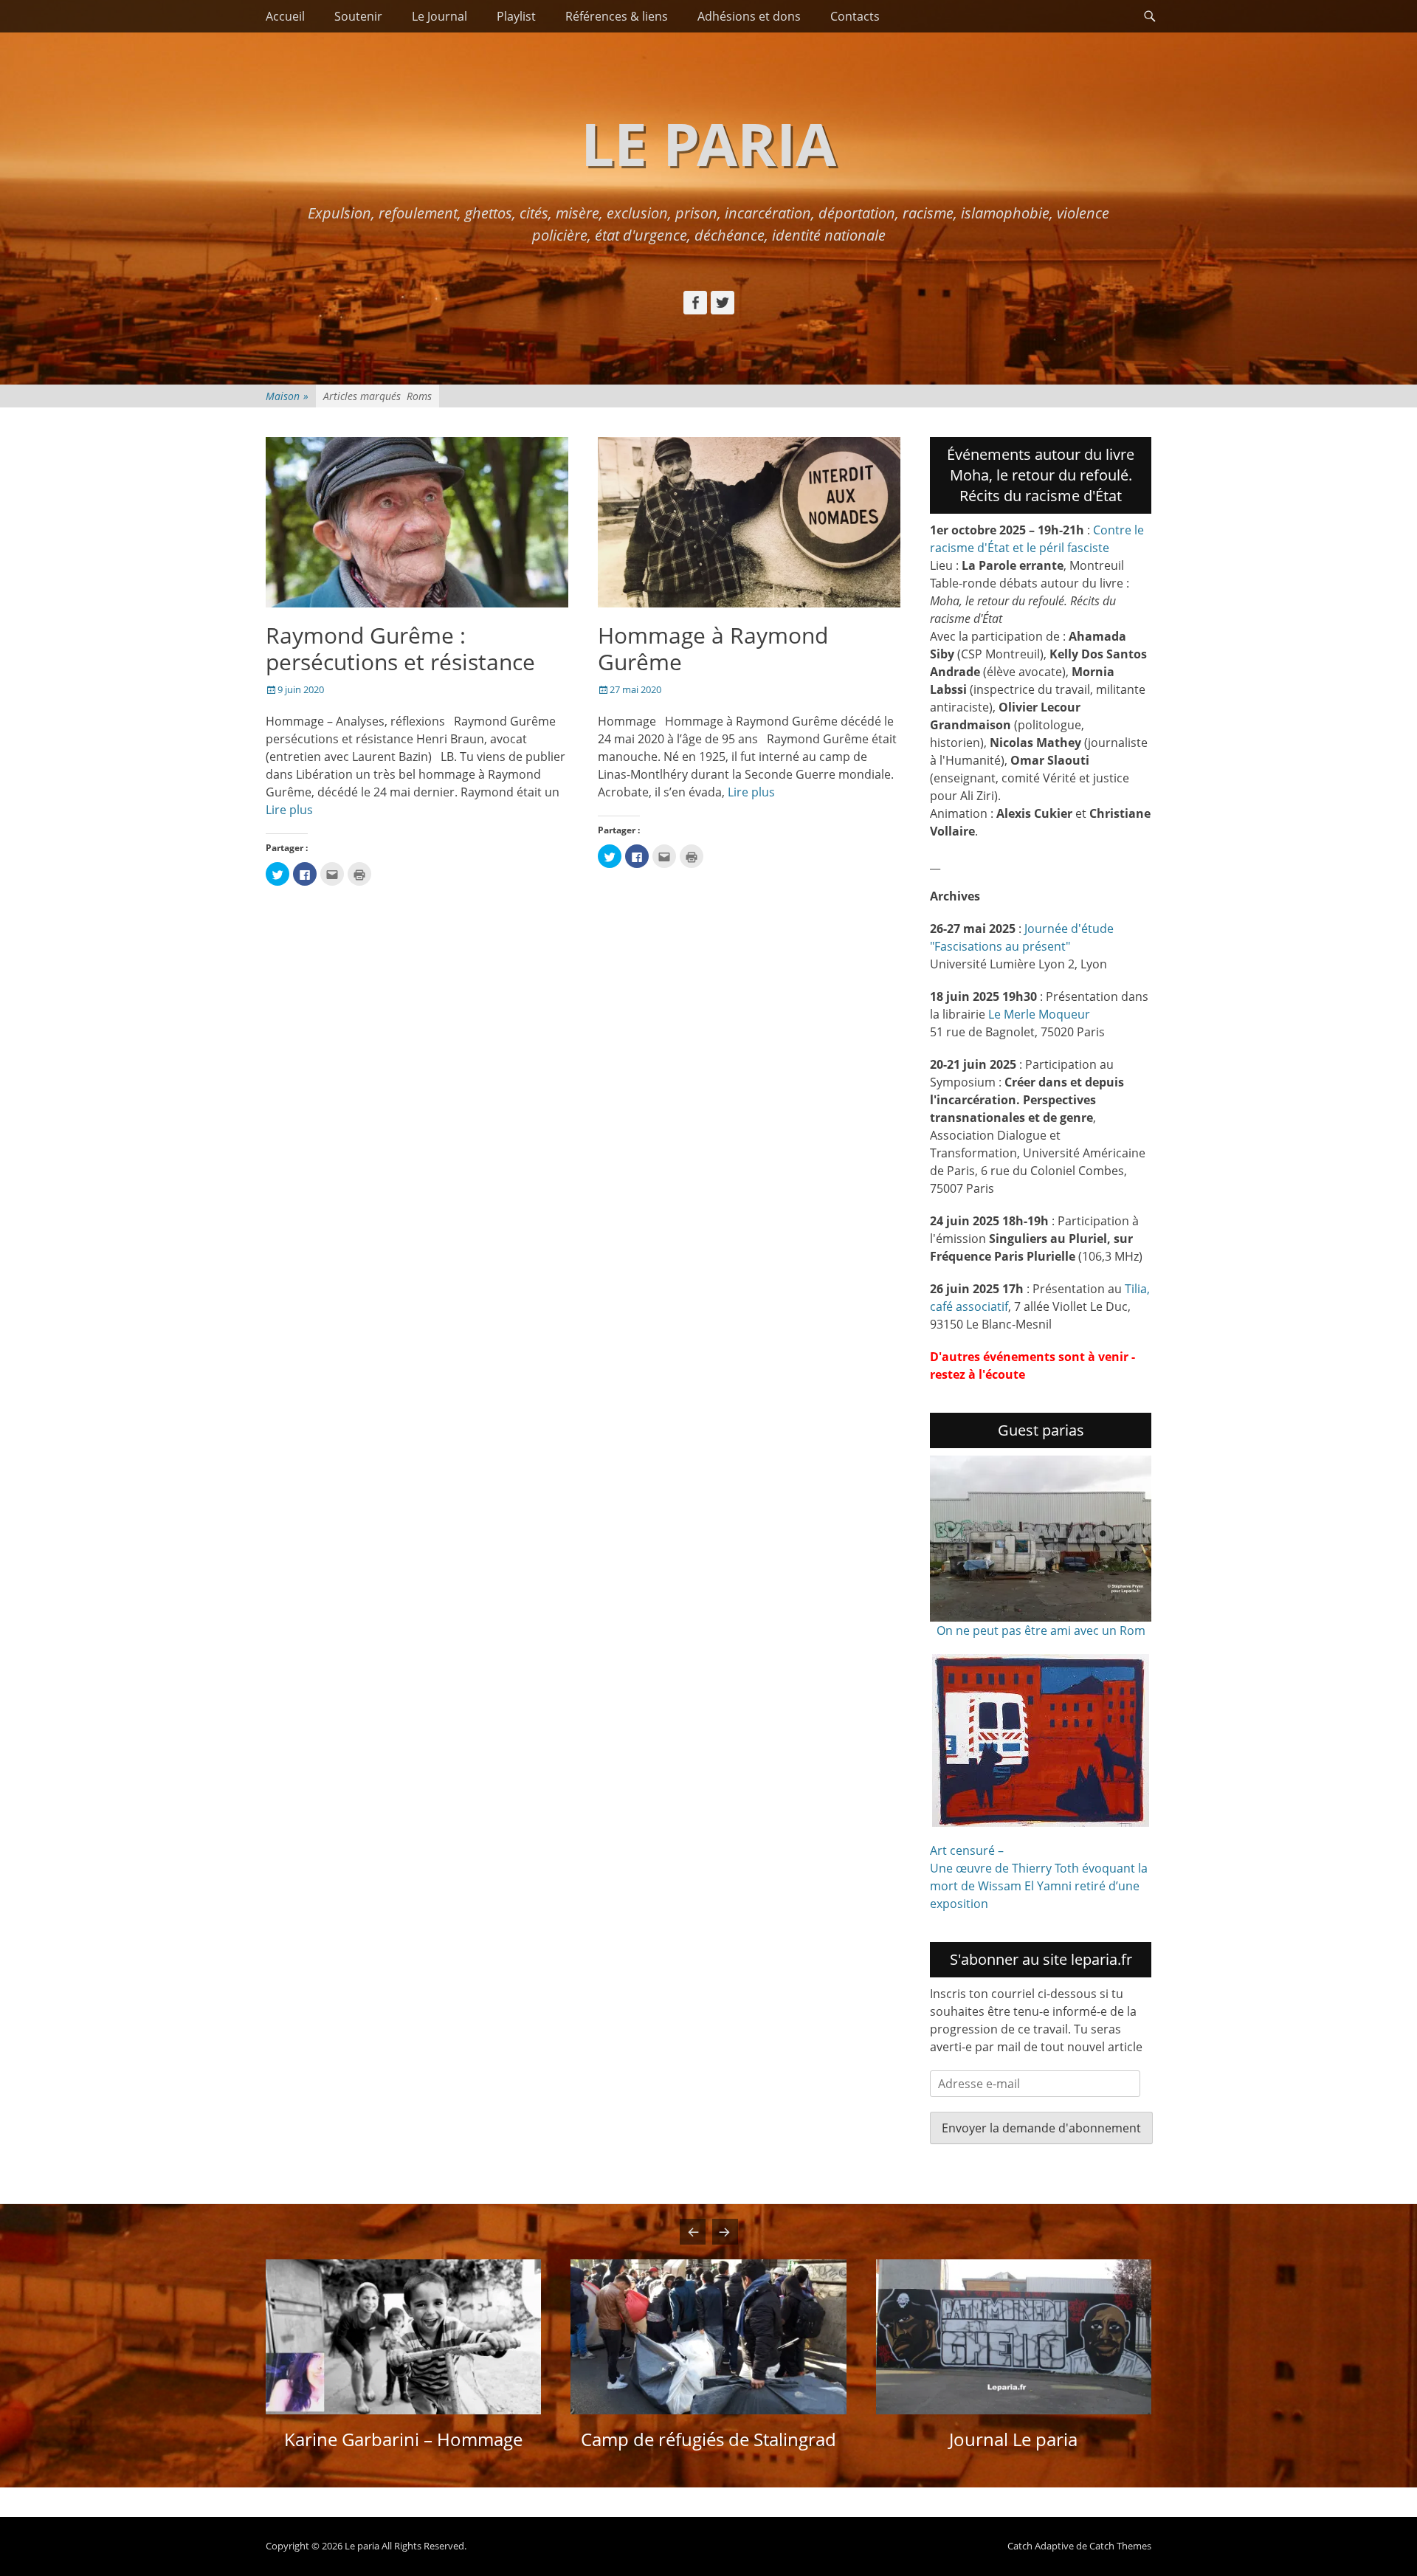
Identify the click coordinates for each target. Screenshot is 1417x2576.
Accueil (285, 16)
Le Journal (439, 16)
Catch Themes (1120, 2546)
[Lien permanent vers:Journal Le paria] (1014, 2337)
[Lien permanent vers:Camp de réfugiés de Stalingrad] (708, 2337)
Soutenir (358, 16)
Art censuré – (967, 1850)
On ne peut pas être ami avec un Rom (1041, 1630)
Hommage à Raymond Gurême (713, 648)
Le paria (708, 143)
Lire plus (289, 810)
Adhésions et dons (749, 16)
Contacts (855, 16)
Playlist (516, 16)
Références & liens (617, 16)
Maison (287, 396)
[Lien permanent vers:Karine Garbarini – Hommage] (403, 2337)
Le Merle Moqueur (1039, 1014)
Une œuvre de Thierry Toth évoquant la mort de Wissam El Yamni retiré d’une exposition (1039, 1886)
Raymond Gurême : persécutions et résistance (400, 648)
